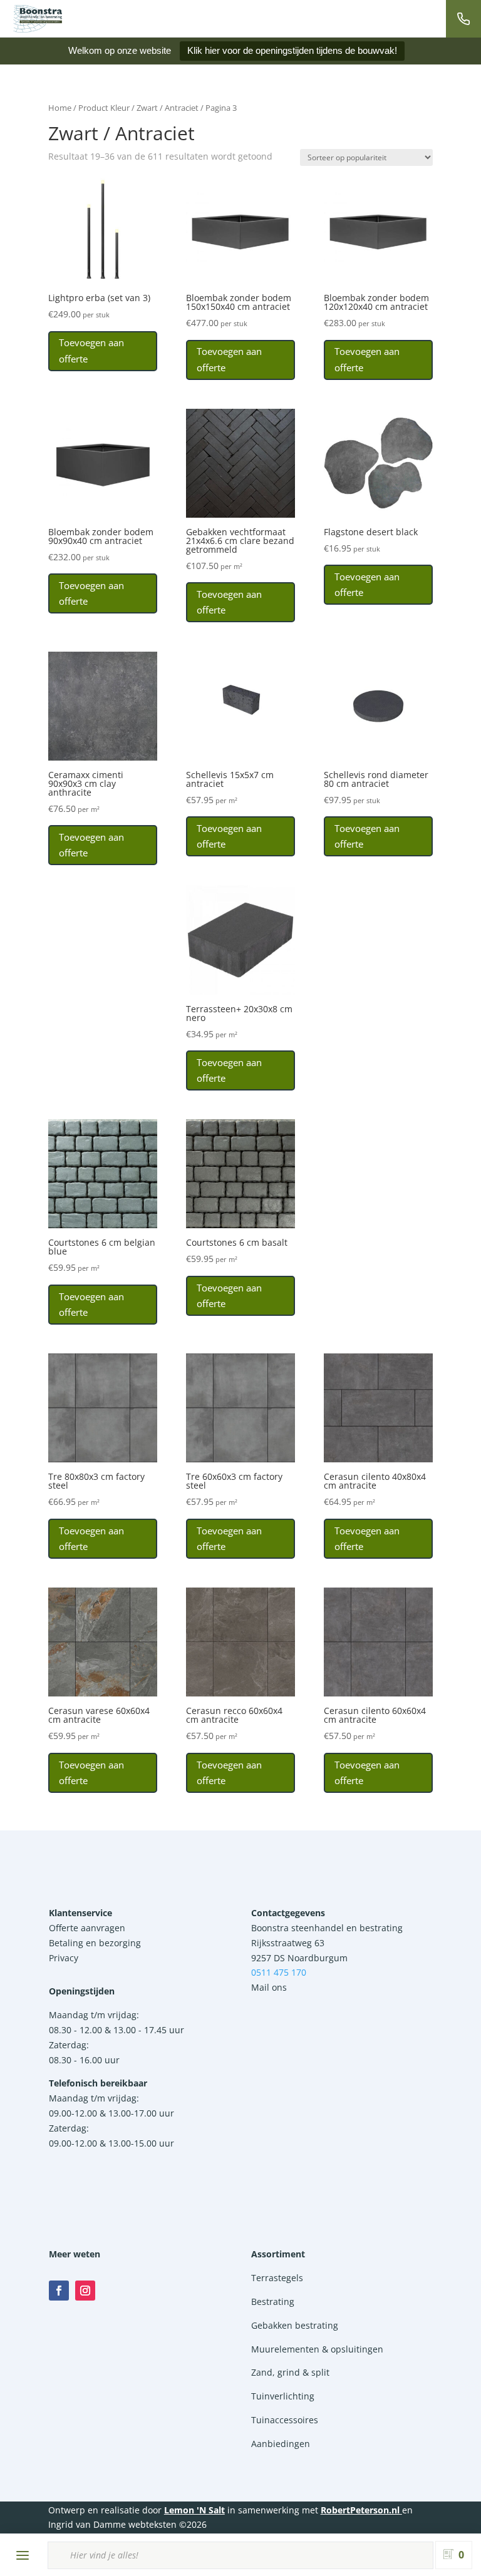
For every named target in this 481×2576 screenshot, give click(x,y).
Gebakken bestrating (295, 2325)
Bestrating (273, 2301)
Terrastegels (277, 2278)
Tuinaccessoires (285, 2420)
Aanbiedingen (281, 2444)
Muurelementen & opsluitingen (317, 2349)
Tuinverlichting (283, 2396)
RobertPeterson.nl (360, 2510)
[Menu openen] (23, 2555)
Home (60, 108)
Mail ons (269, 1987)
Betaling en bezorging (95, 1943)
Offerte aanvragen (87, 1928)
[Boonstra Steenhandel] (38, 19)
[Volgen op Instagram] (85, 2291)
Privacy (64, 1958)
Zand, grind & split (290, 2372)
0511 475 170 (279, 1972)
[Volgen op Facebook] (59, 2291)
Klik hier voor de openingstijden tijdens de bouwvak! (292, 50)
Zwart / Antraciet (168, 108)
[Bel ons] (463, 19)
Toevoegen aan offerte (91, 351)
